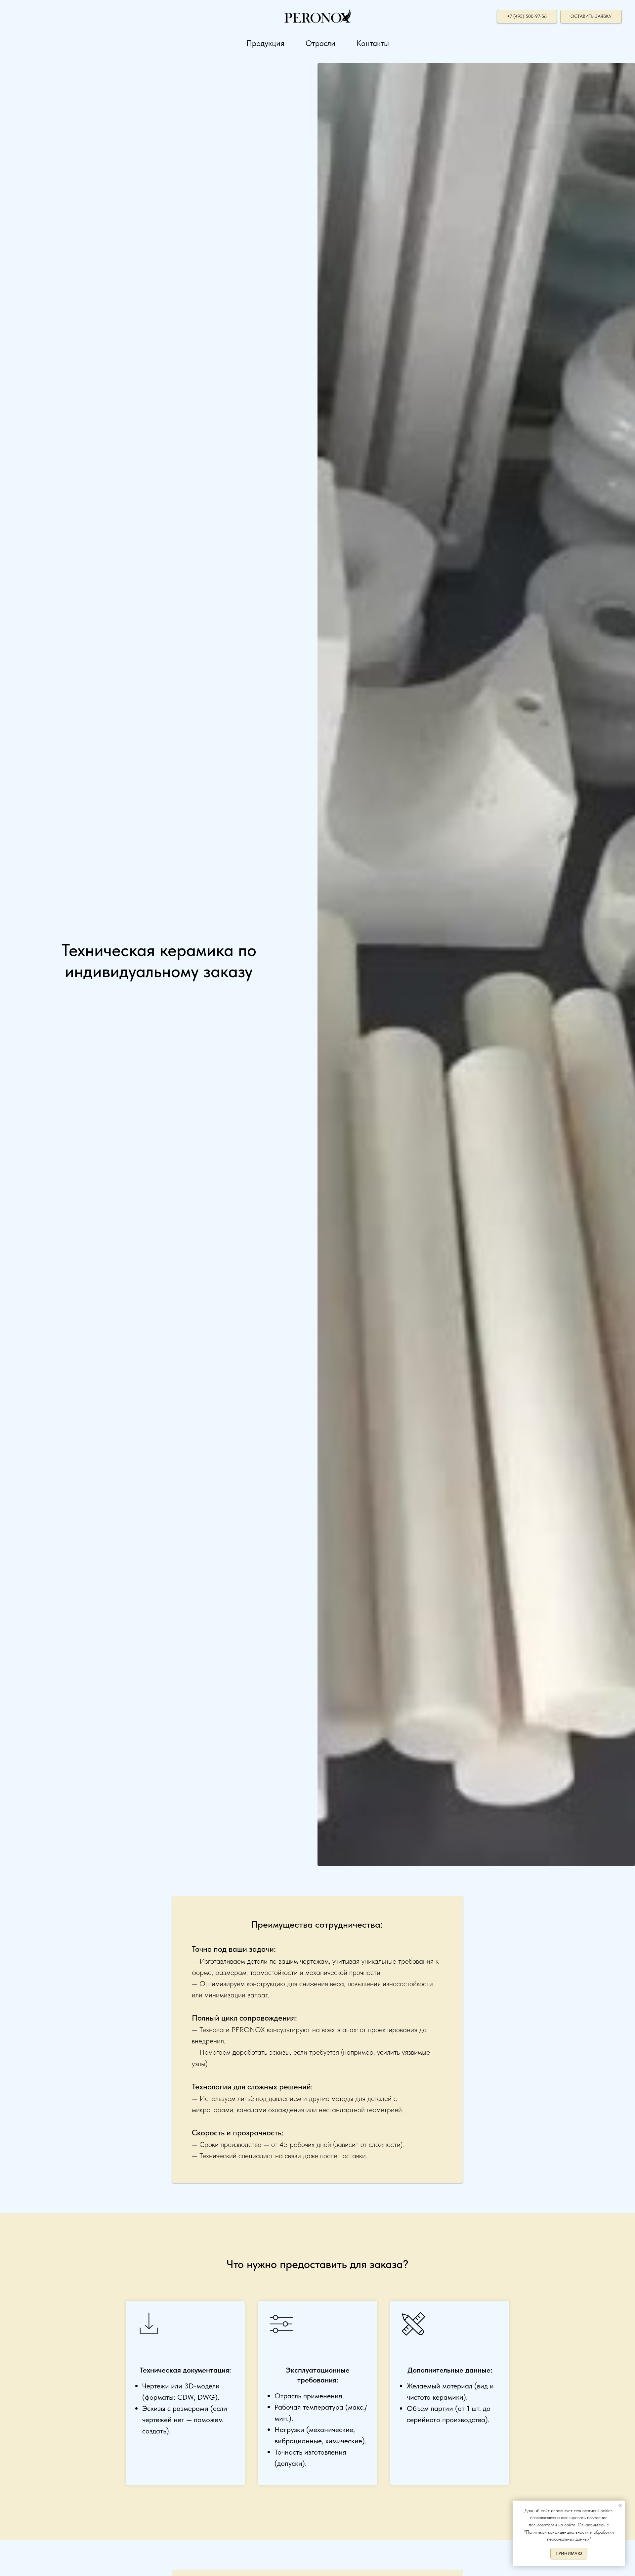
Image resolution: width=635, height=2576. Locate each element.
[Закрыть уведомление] (620, 2506)
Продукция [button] (265, 43)
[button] (591, 17)
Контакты (373, 43)
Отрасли (320, 43)
